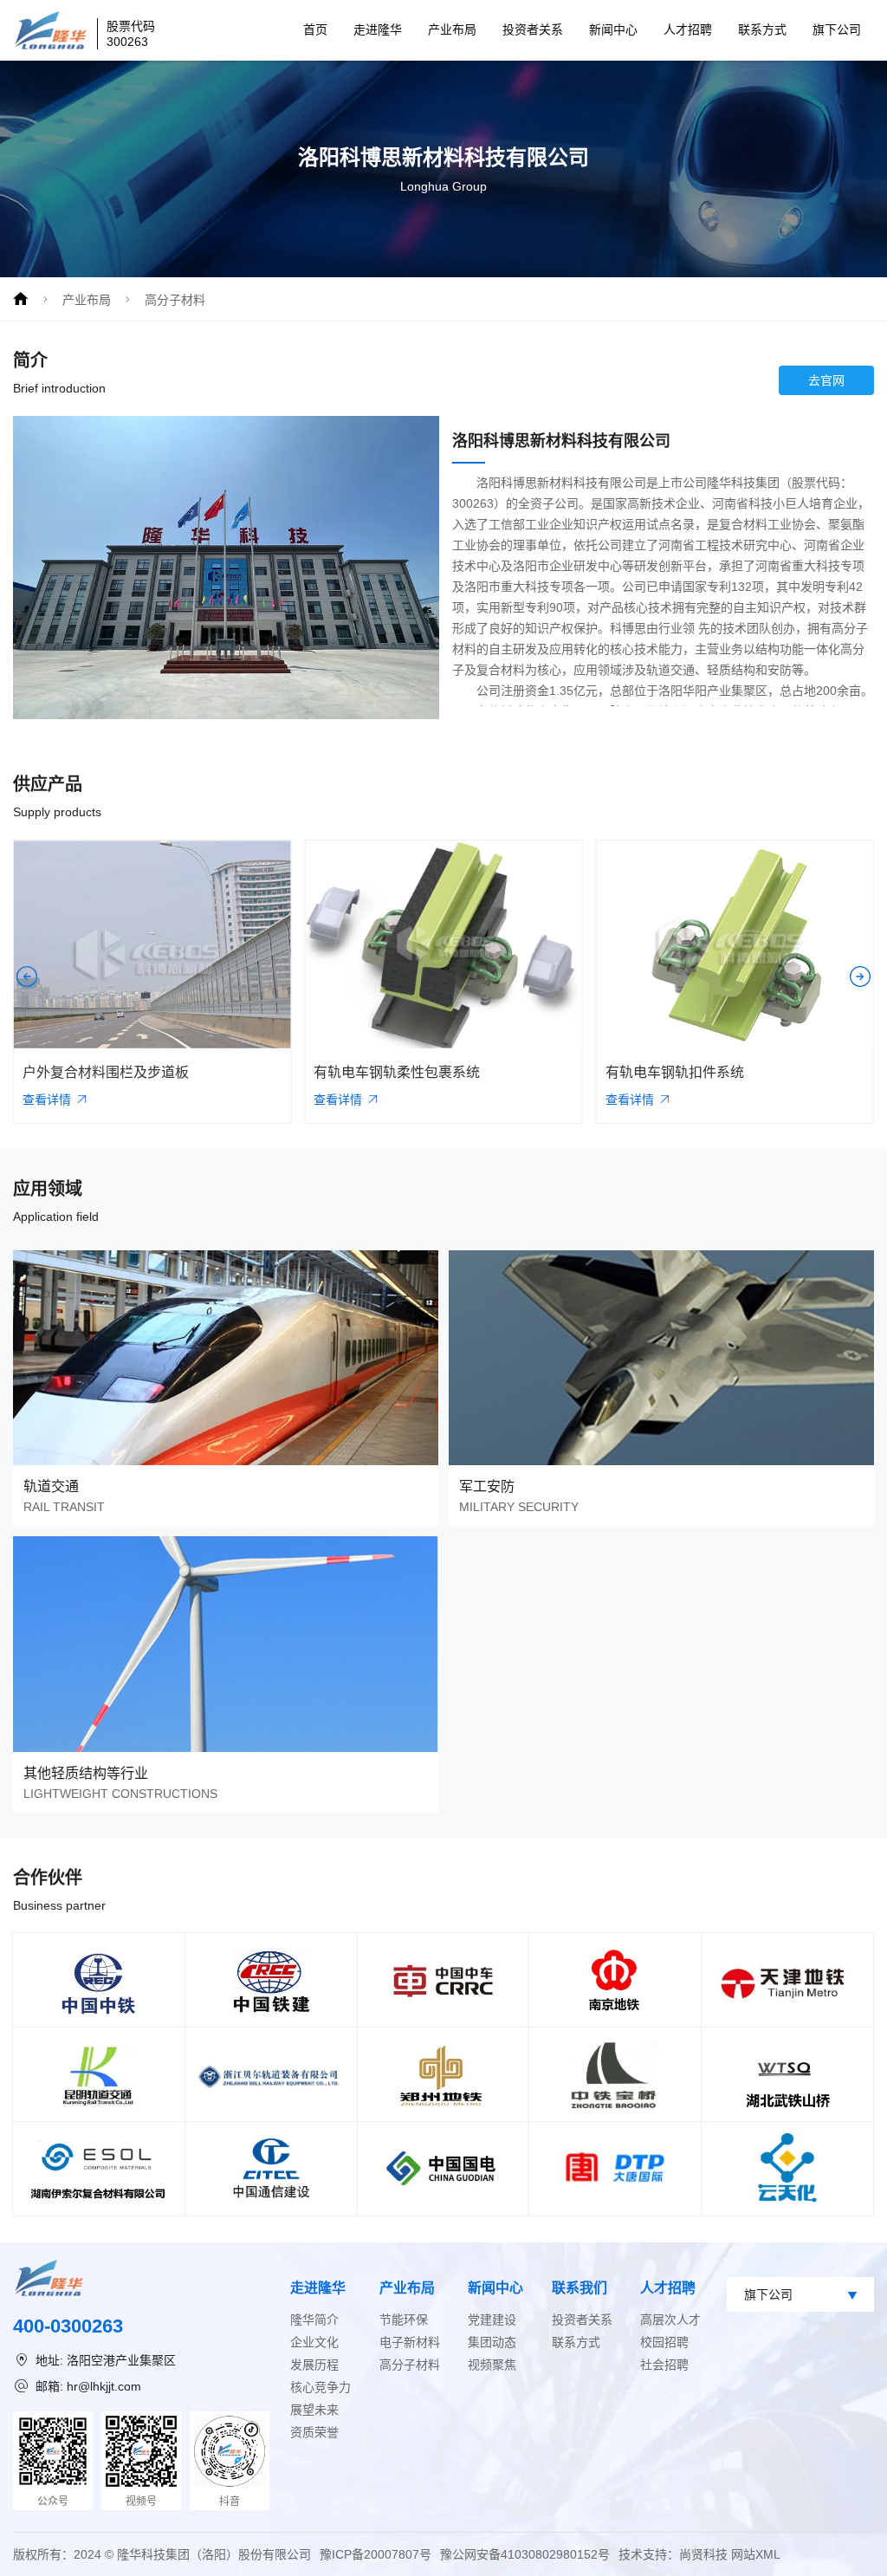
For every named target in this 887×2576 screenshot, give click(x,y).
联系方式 (762, 29)
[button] (27, 977)
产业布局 (452, 29)
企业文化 (314, 2342)
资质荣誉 (314, 2432)
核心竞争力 (320, 2387)
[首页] (21, 299)
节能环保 (404, 2320)
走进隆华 (378, 29)
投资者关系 (533, 29)
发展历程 (314, 2365)
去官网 (826, 380)
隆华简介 (314, 2320)
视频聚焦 (492, 2365)
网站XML (756, 2554)
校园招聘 (664, 2342)
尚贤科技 (703, 2554)
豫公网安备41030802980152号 (525, 2554)
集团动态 (492, 2342)
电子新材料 (410, 2342)
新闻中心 (613, 29)
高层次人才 (670, 2320)
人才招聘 (688, 29)
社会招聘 (664, 2365)
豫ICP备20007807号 (376, 2554)
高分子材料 (175, 300)
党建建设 (492, 2320)
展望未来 (314, 2410)
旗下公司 (837, 29)
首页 (315, 29)
